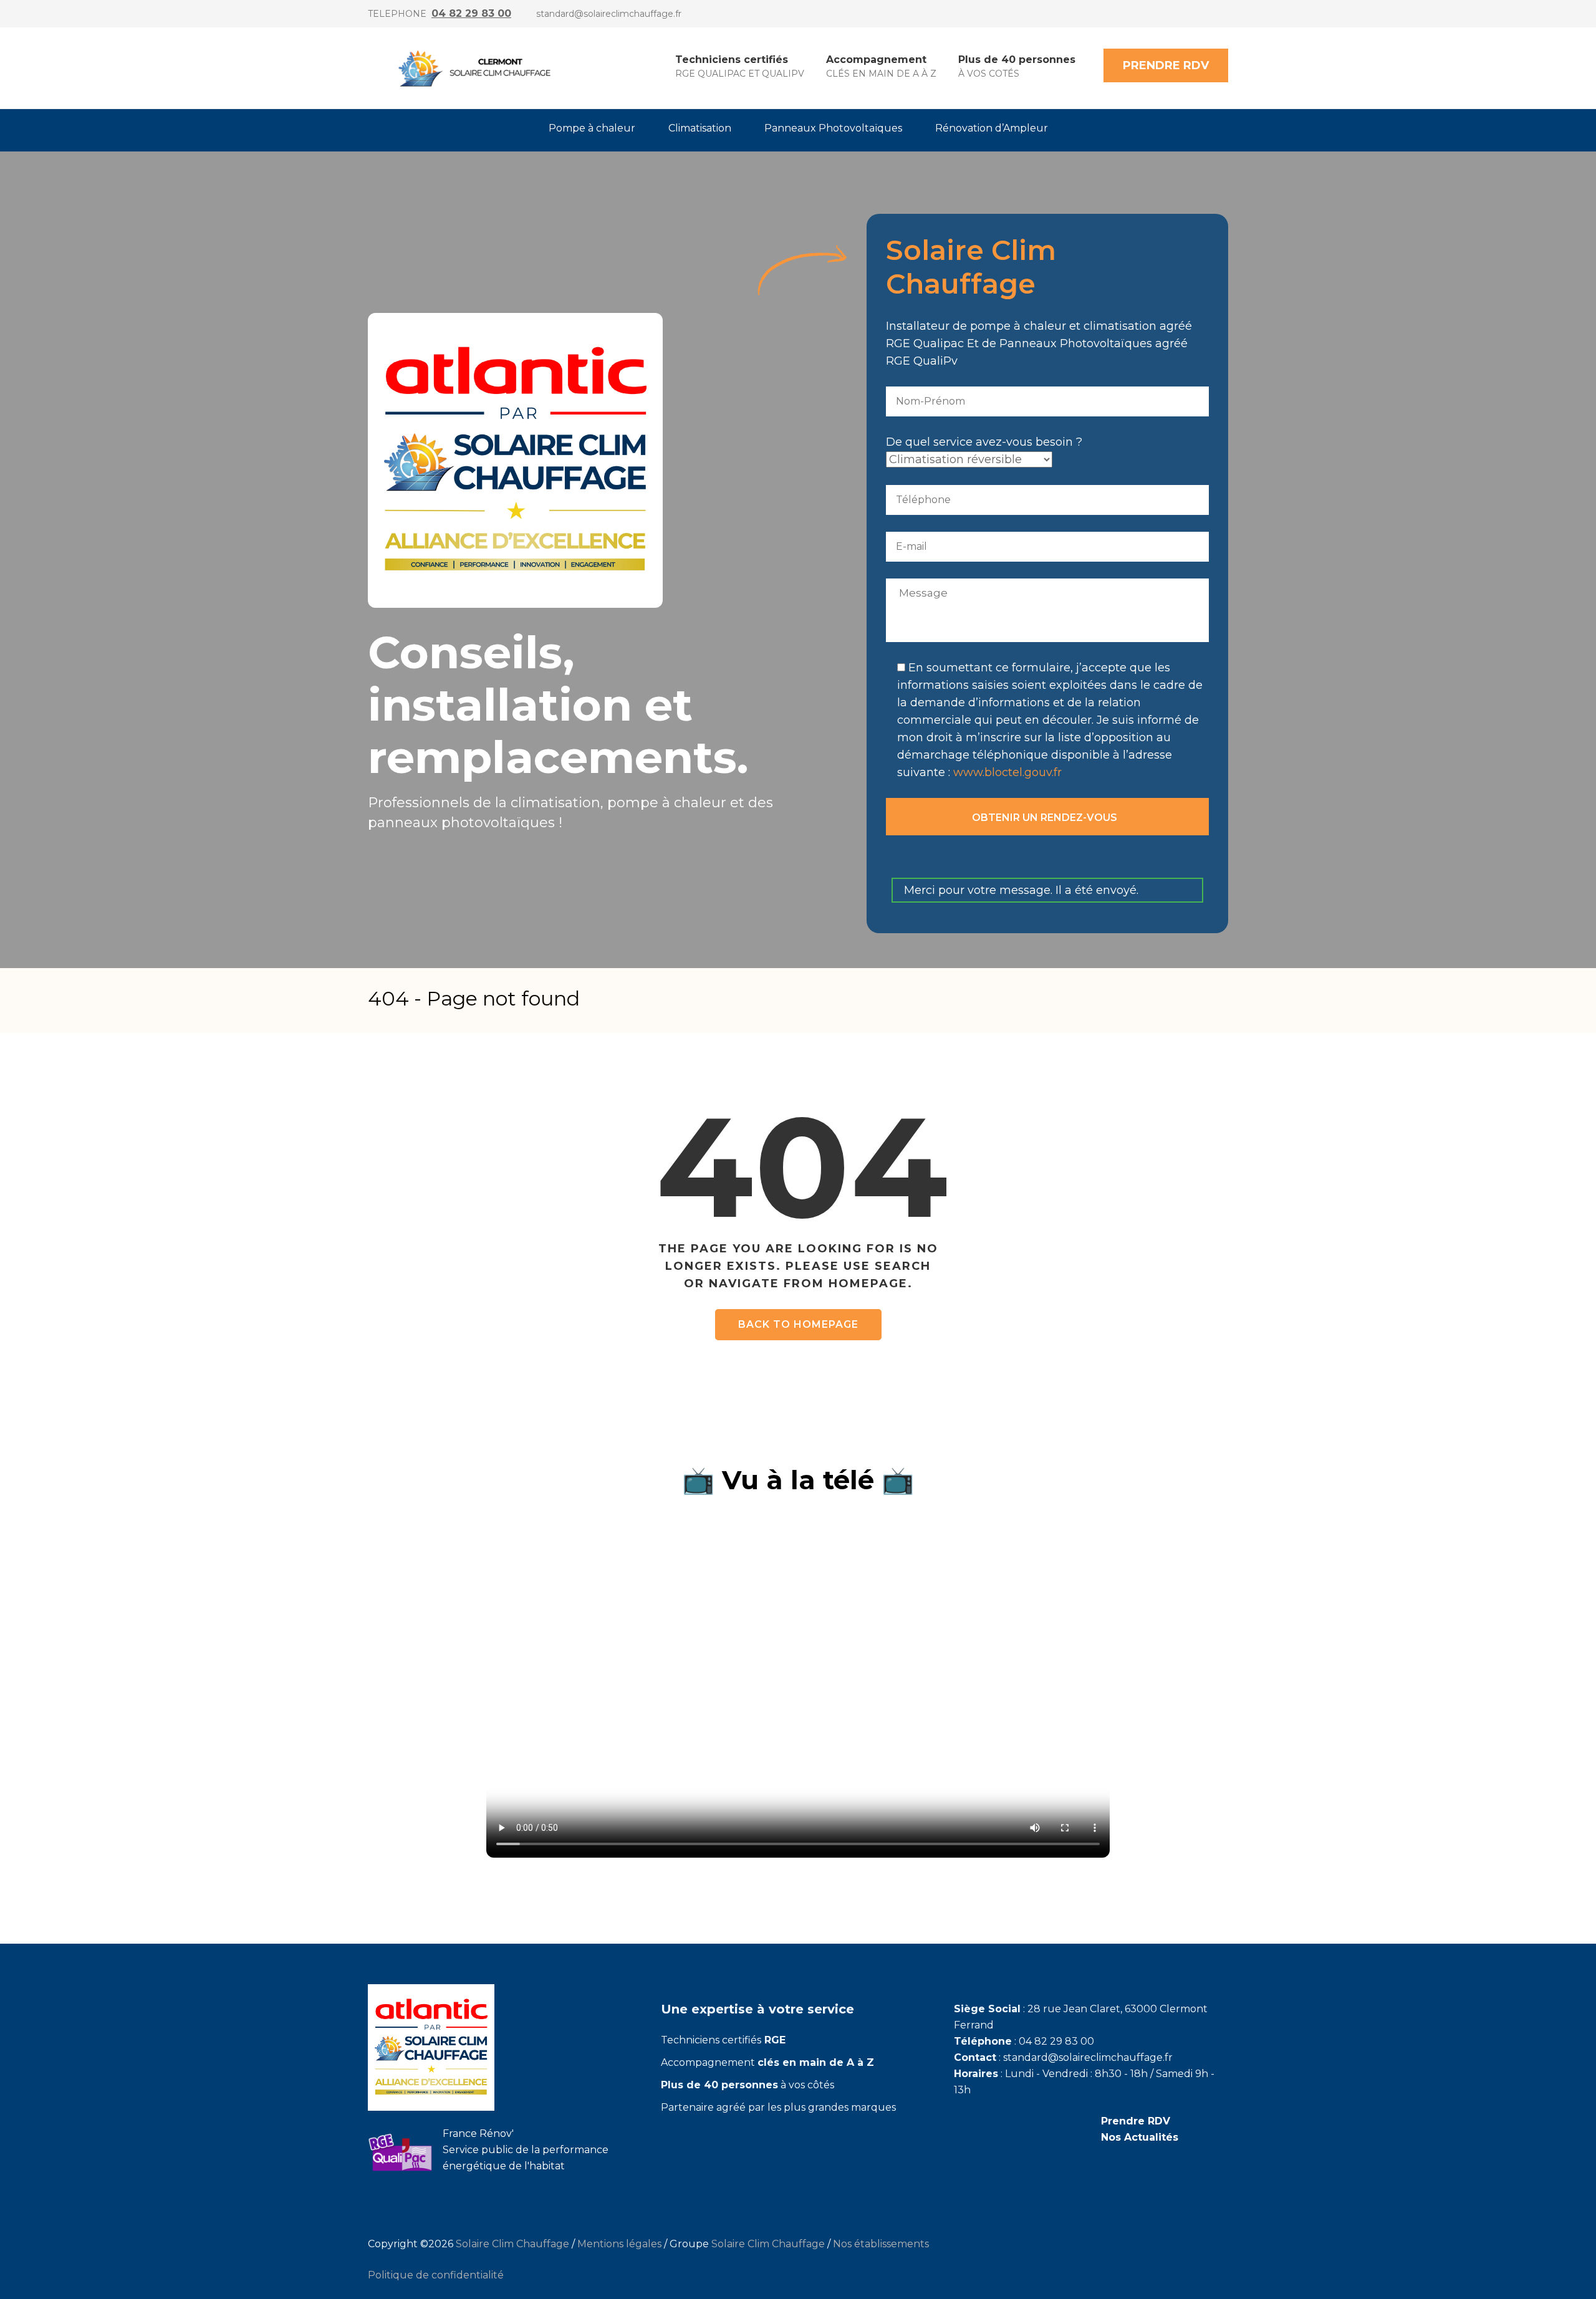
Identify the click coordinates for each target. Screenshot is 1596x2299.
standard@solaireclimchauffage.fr (609, 14)
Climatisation (700, 128)
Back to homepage (798, 1324)
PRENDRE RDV (1166, 65)
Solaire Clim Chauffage (512, 2244)
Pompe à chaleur (592, 128)
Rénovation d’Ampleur (992, 128)
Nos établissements (881, 2244)
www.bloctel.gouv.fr (1007, 772)
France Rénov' (478, 2133)
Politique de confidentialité (436, 2275)
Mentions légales (619, 2244)
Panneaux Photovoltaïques (833, 128)
